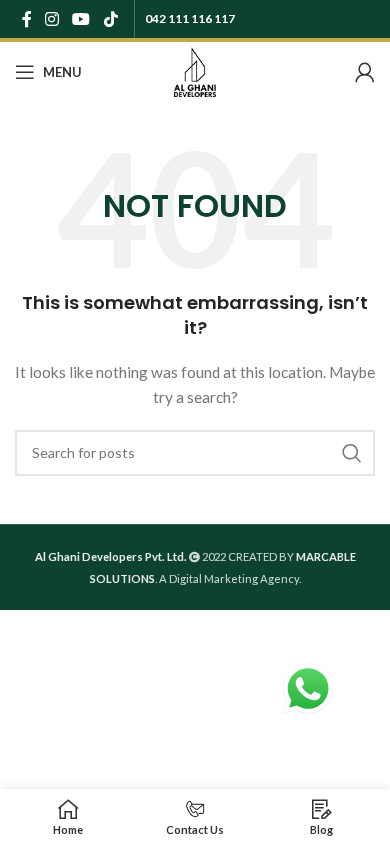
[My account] (365, 72)
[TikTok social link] (110, 19)
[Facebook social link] (26, 19)
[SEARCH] (352, 453)
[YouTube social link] (81, 19)
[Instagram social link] (51, 19)
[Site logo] (195, 70)
